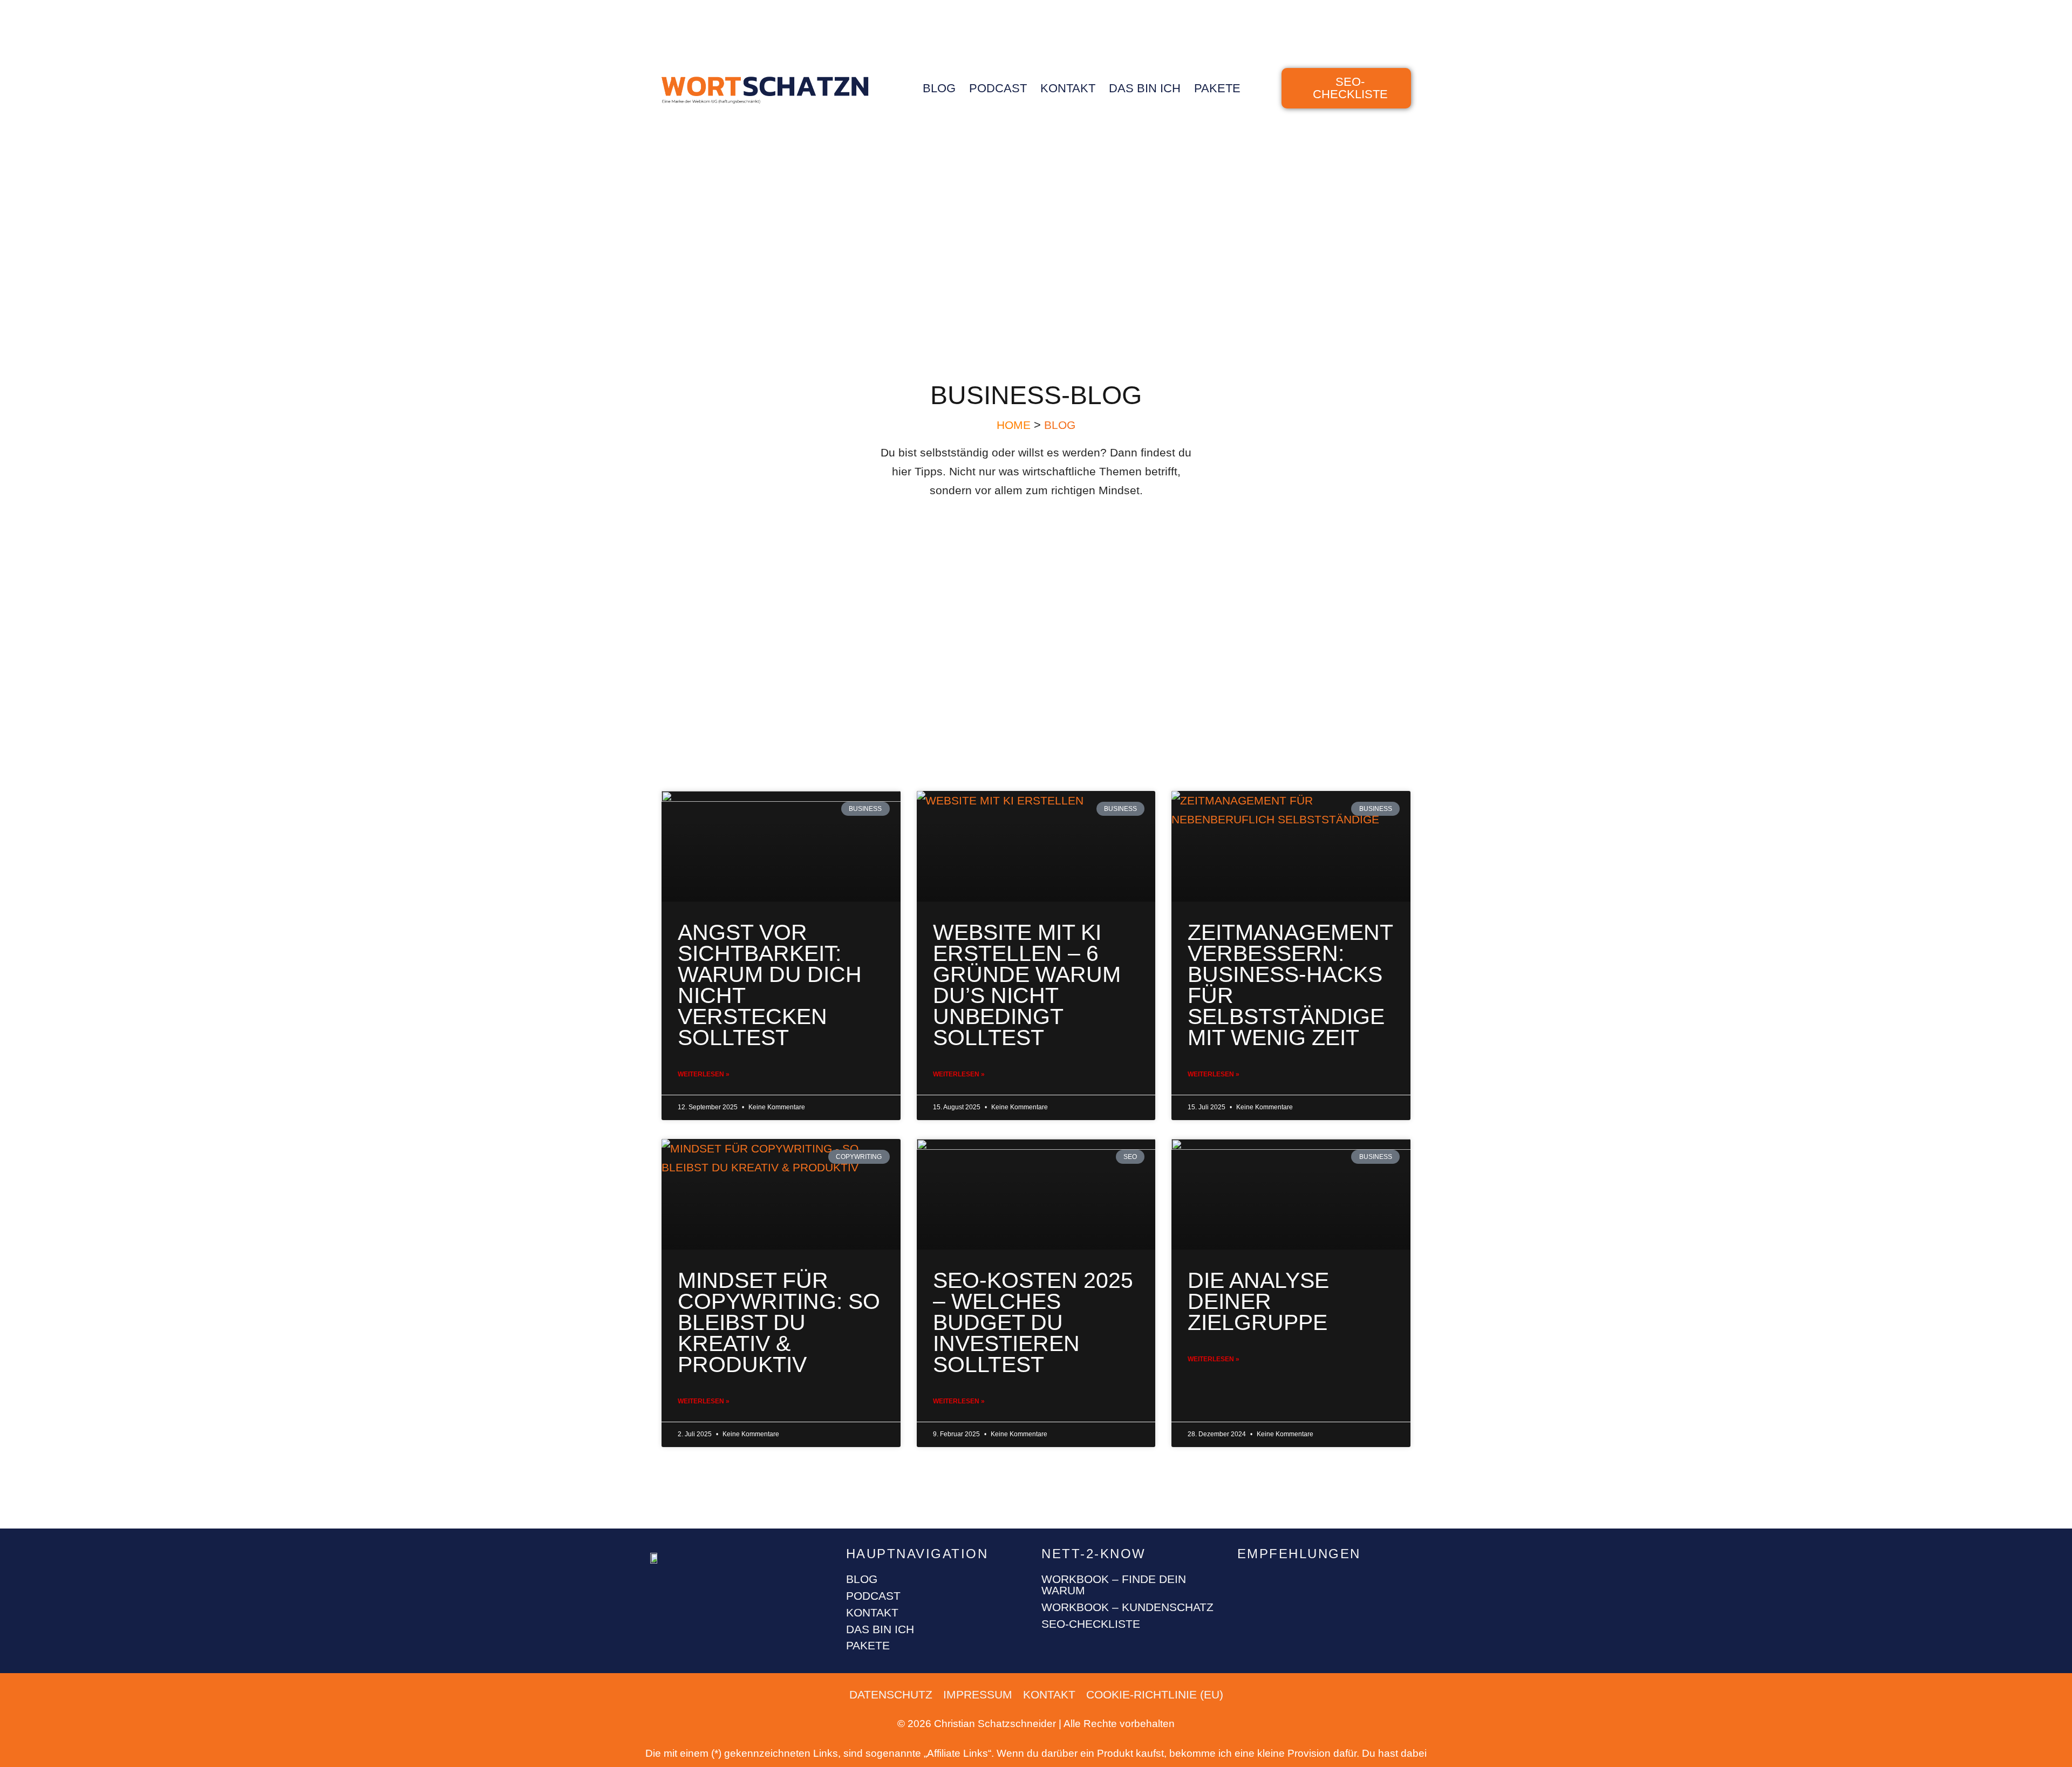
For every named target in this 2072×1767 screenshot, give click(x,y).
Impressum (978, 1694)
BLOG (1060, 425)
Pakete (1217, 88)
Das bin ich (1145, 88)
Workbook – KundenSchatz (1127, 1607)
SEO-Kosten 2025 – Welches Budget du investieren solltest (1033, 1322)
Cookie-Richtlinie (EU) (1155, 1694)
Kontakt (1068, 88)
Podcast (998, 88)
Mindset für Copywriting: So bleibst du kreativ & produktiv (779, 1322)
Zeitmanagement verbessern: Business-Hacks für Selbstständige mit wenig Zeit (1290, 985)
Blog (939, 88)
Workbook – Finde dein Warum (1114, 1585)
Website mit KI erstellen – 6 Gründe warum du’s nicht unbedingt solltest (1027, 985)
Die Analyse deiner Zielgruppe (1258, 1301)
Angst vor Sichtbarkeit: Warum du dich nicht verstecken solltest (770, 985)
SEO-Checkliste (1091, 1624)
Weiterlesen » (704, 1074)
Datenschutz (891, 1694)
